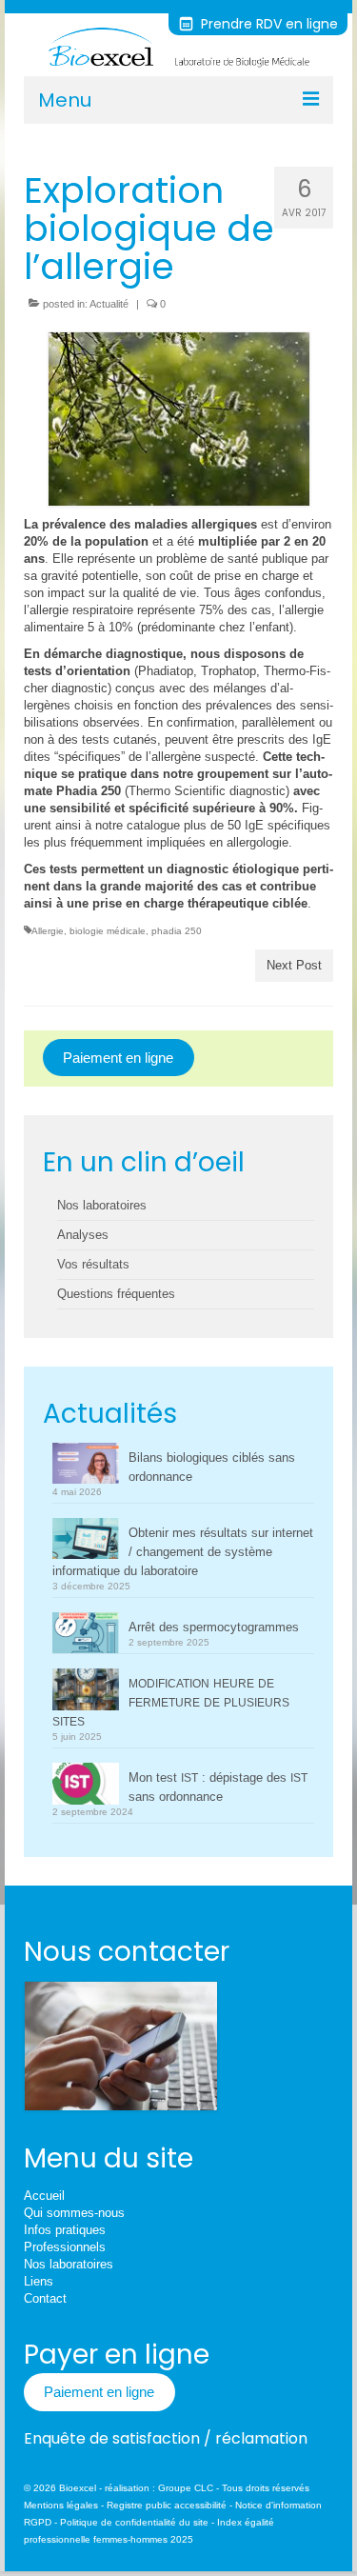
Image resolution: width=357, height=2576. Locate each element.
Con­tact (45, 2298)
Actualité (109, 304)
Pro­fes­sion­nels (65, 2247)
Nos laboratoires (102, 1205)
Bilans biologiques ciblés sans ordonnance (212, 1467)
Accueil (44, 2196)
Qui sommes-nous (74, 2213)
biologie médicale (108, 931)
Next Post (294, 965)
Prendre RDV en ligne (268, 24)
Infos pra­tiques (65, 2230)
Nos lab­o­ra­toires (69, 2264)
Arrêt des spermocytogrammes (214, 1627)
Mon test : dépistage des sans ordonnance (218, 1787)
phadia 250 (177, 931)
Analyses (83, 1235)
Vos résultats (93, 1264)
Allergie (48, 931)
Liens (39, 2281)
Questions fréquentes (116, 1294)
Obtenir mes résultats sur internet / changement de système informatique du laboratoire (183, 1552)
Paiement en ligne (118, 1058)
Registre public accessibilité (167, 2505)
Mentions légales (61, 2505)
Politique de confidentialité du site (134, 2522)
